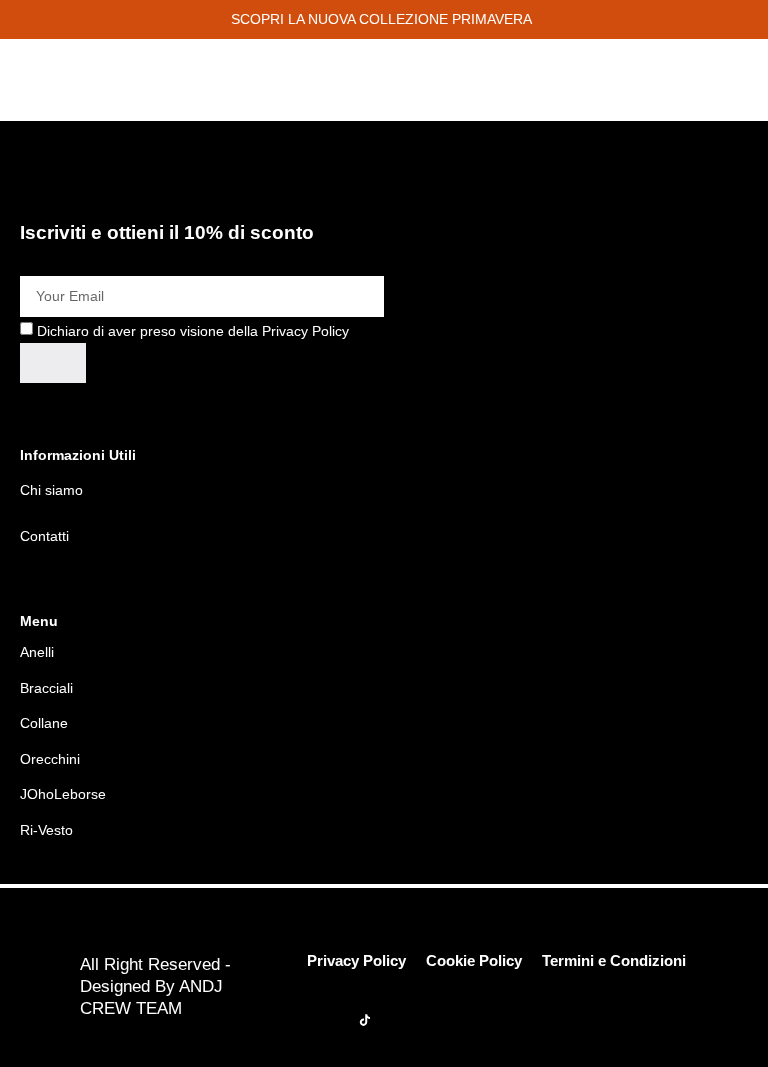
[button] (384, 19)
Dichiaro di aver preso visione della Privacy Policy (193, 330)
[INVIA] (53, 363)
